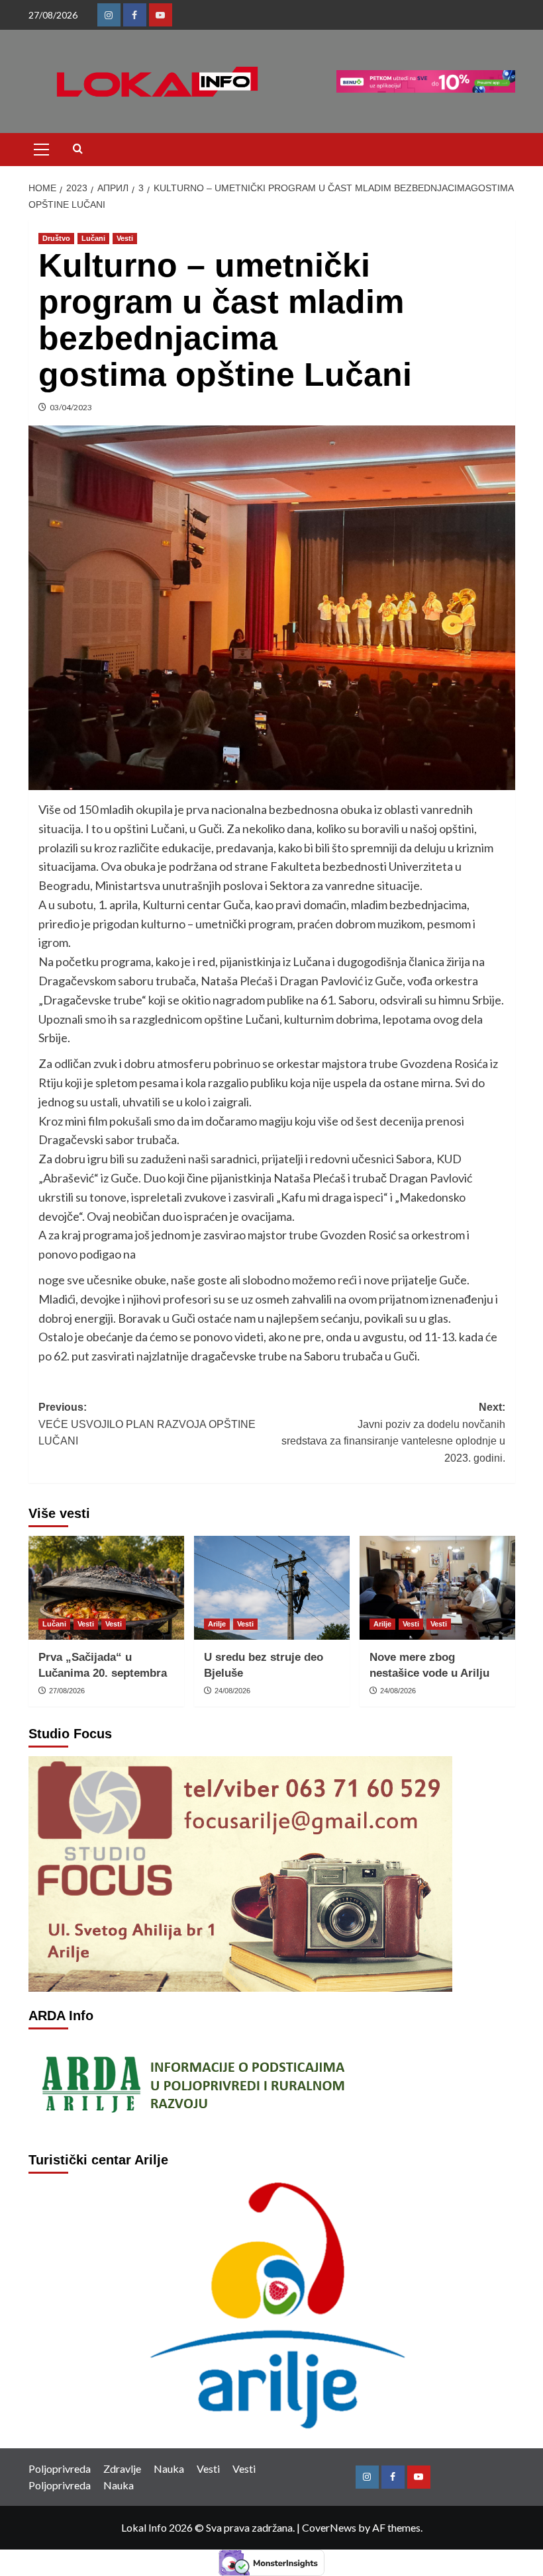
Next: (393, 1433)
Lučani (93, 238)
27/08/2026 (67, 1691)
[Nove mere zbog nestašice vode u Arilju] (437, 1588)
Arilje (217, 1624)
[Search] (78, 149)
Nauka (169, 2468)
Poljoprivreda (60, 2468)
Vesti (125, 238)
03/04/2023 (71, 407)
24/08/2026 (232, 1691)
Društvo (56, 238)
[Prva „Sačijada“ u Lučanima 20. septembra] (106, 1588)
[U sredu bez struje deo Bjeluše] (272, 1588)
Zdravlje (122, 2468)
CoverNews (329, 2527)
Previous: (147, 1424)
